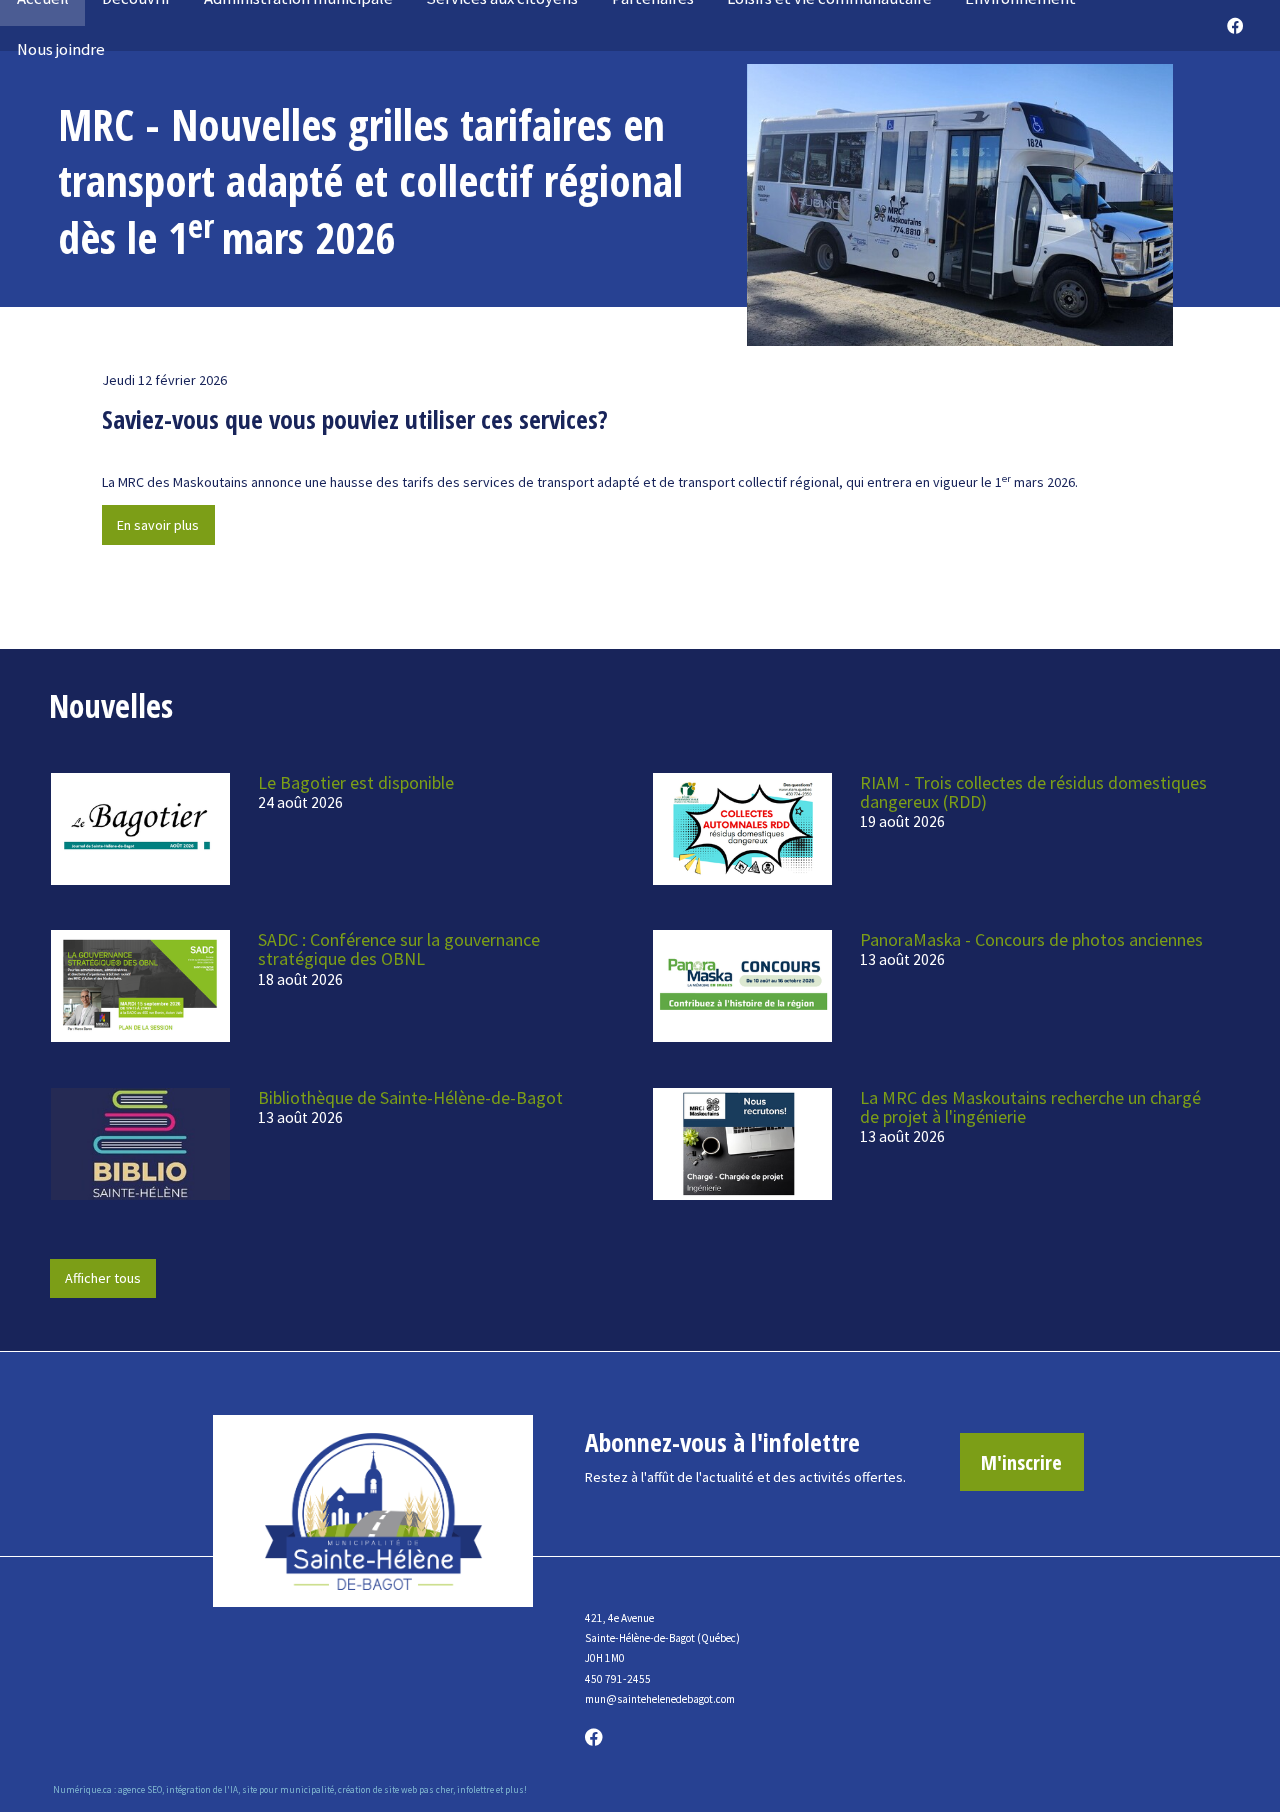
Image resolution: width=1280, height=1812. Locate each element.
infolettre (475, 1789)
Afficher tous (103, 1278)
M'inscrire (1021, 1462)
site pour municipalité (288, 1789)
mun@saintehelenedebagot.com (660, 1699)
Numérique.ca (82, 1789)
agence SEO (140, 1789)
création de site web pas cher (395, 1789)
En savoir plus (158, 525)
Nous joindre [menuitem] (61, 49)
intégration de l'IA (202, 1789)
